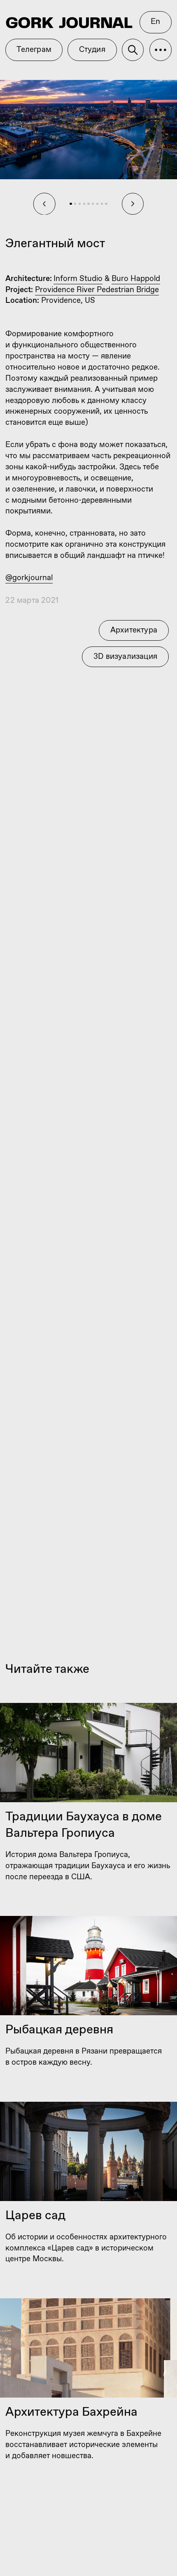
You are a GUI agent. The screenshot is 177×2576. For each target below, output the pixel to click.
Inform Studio (78, 279)
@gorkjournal (29, 578)
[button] (161, 50)
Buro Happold (136, 279)
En (155, 22)
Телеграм (34, 50)
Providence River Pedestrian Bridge (97, 290)
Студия (92, 50)
